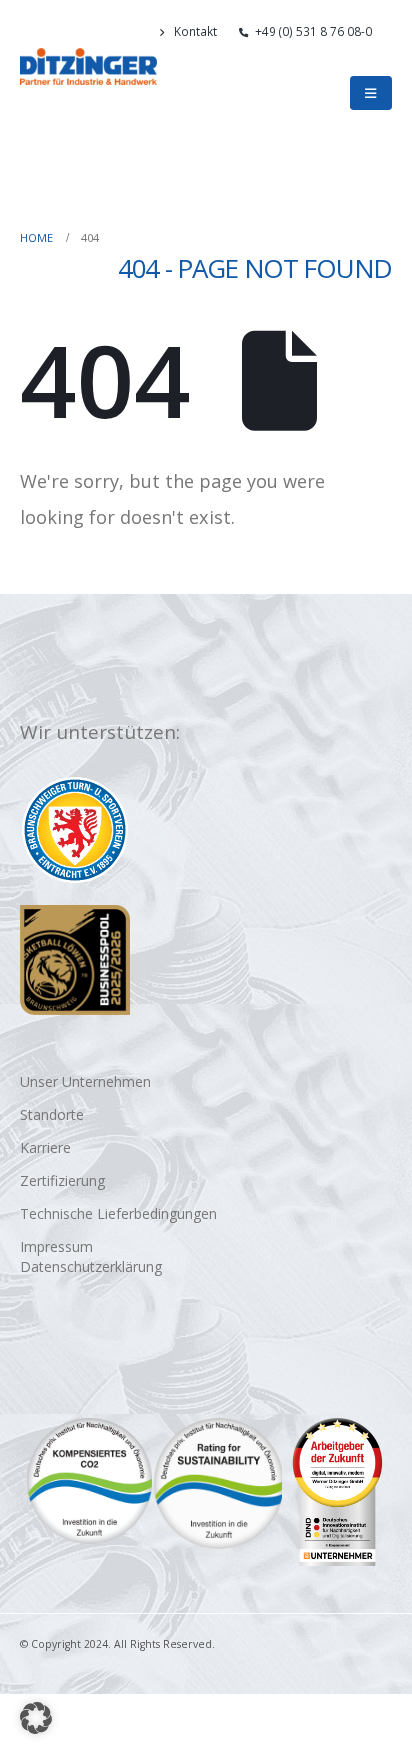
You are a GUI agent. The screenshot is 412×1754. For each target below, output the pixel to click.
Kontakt (195, 31)
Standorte (52, 1114)
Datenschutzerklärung (91, 1266)
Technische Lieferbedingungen (118, 1213)
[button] (383, 58)
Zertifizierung (62, 1180)
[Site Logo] (88, 66)
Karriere (45, 1147)
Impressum (56, 1246)
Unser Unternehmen (85, 1081)
